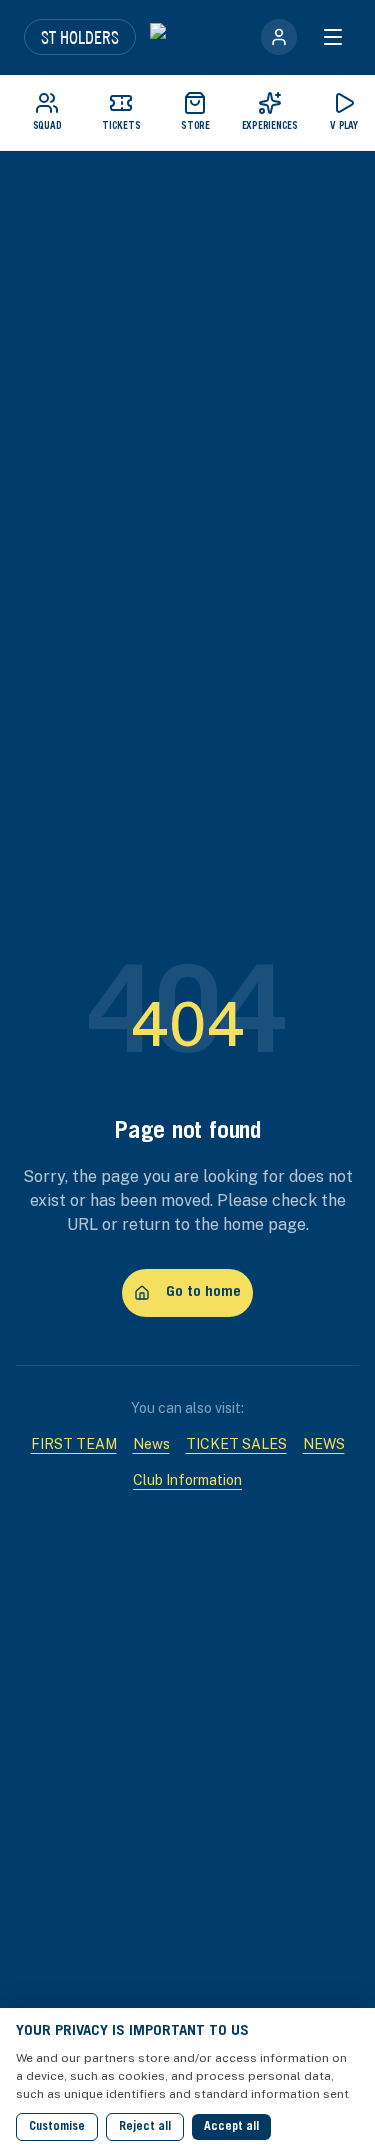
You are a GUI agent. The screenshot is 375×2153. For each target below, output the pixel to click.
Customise (57, 2127)
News (151, 1444)
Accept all (231, 2127)
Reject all (145, 2127)
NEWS (324, 1444)
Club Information (187, 1480)
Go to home (203, 1292)
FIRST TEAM (74, 1444)
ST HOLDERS (80, 37)
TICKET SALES (236, 1444)
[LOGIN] (279, 37)
